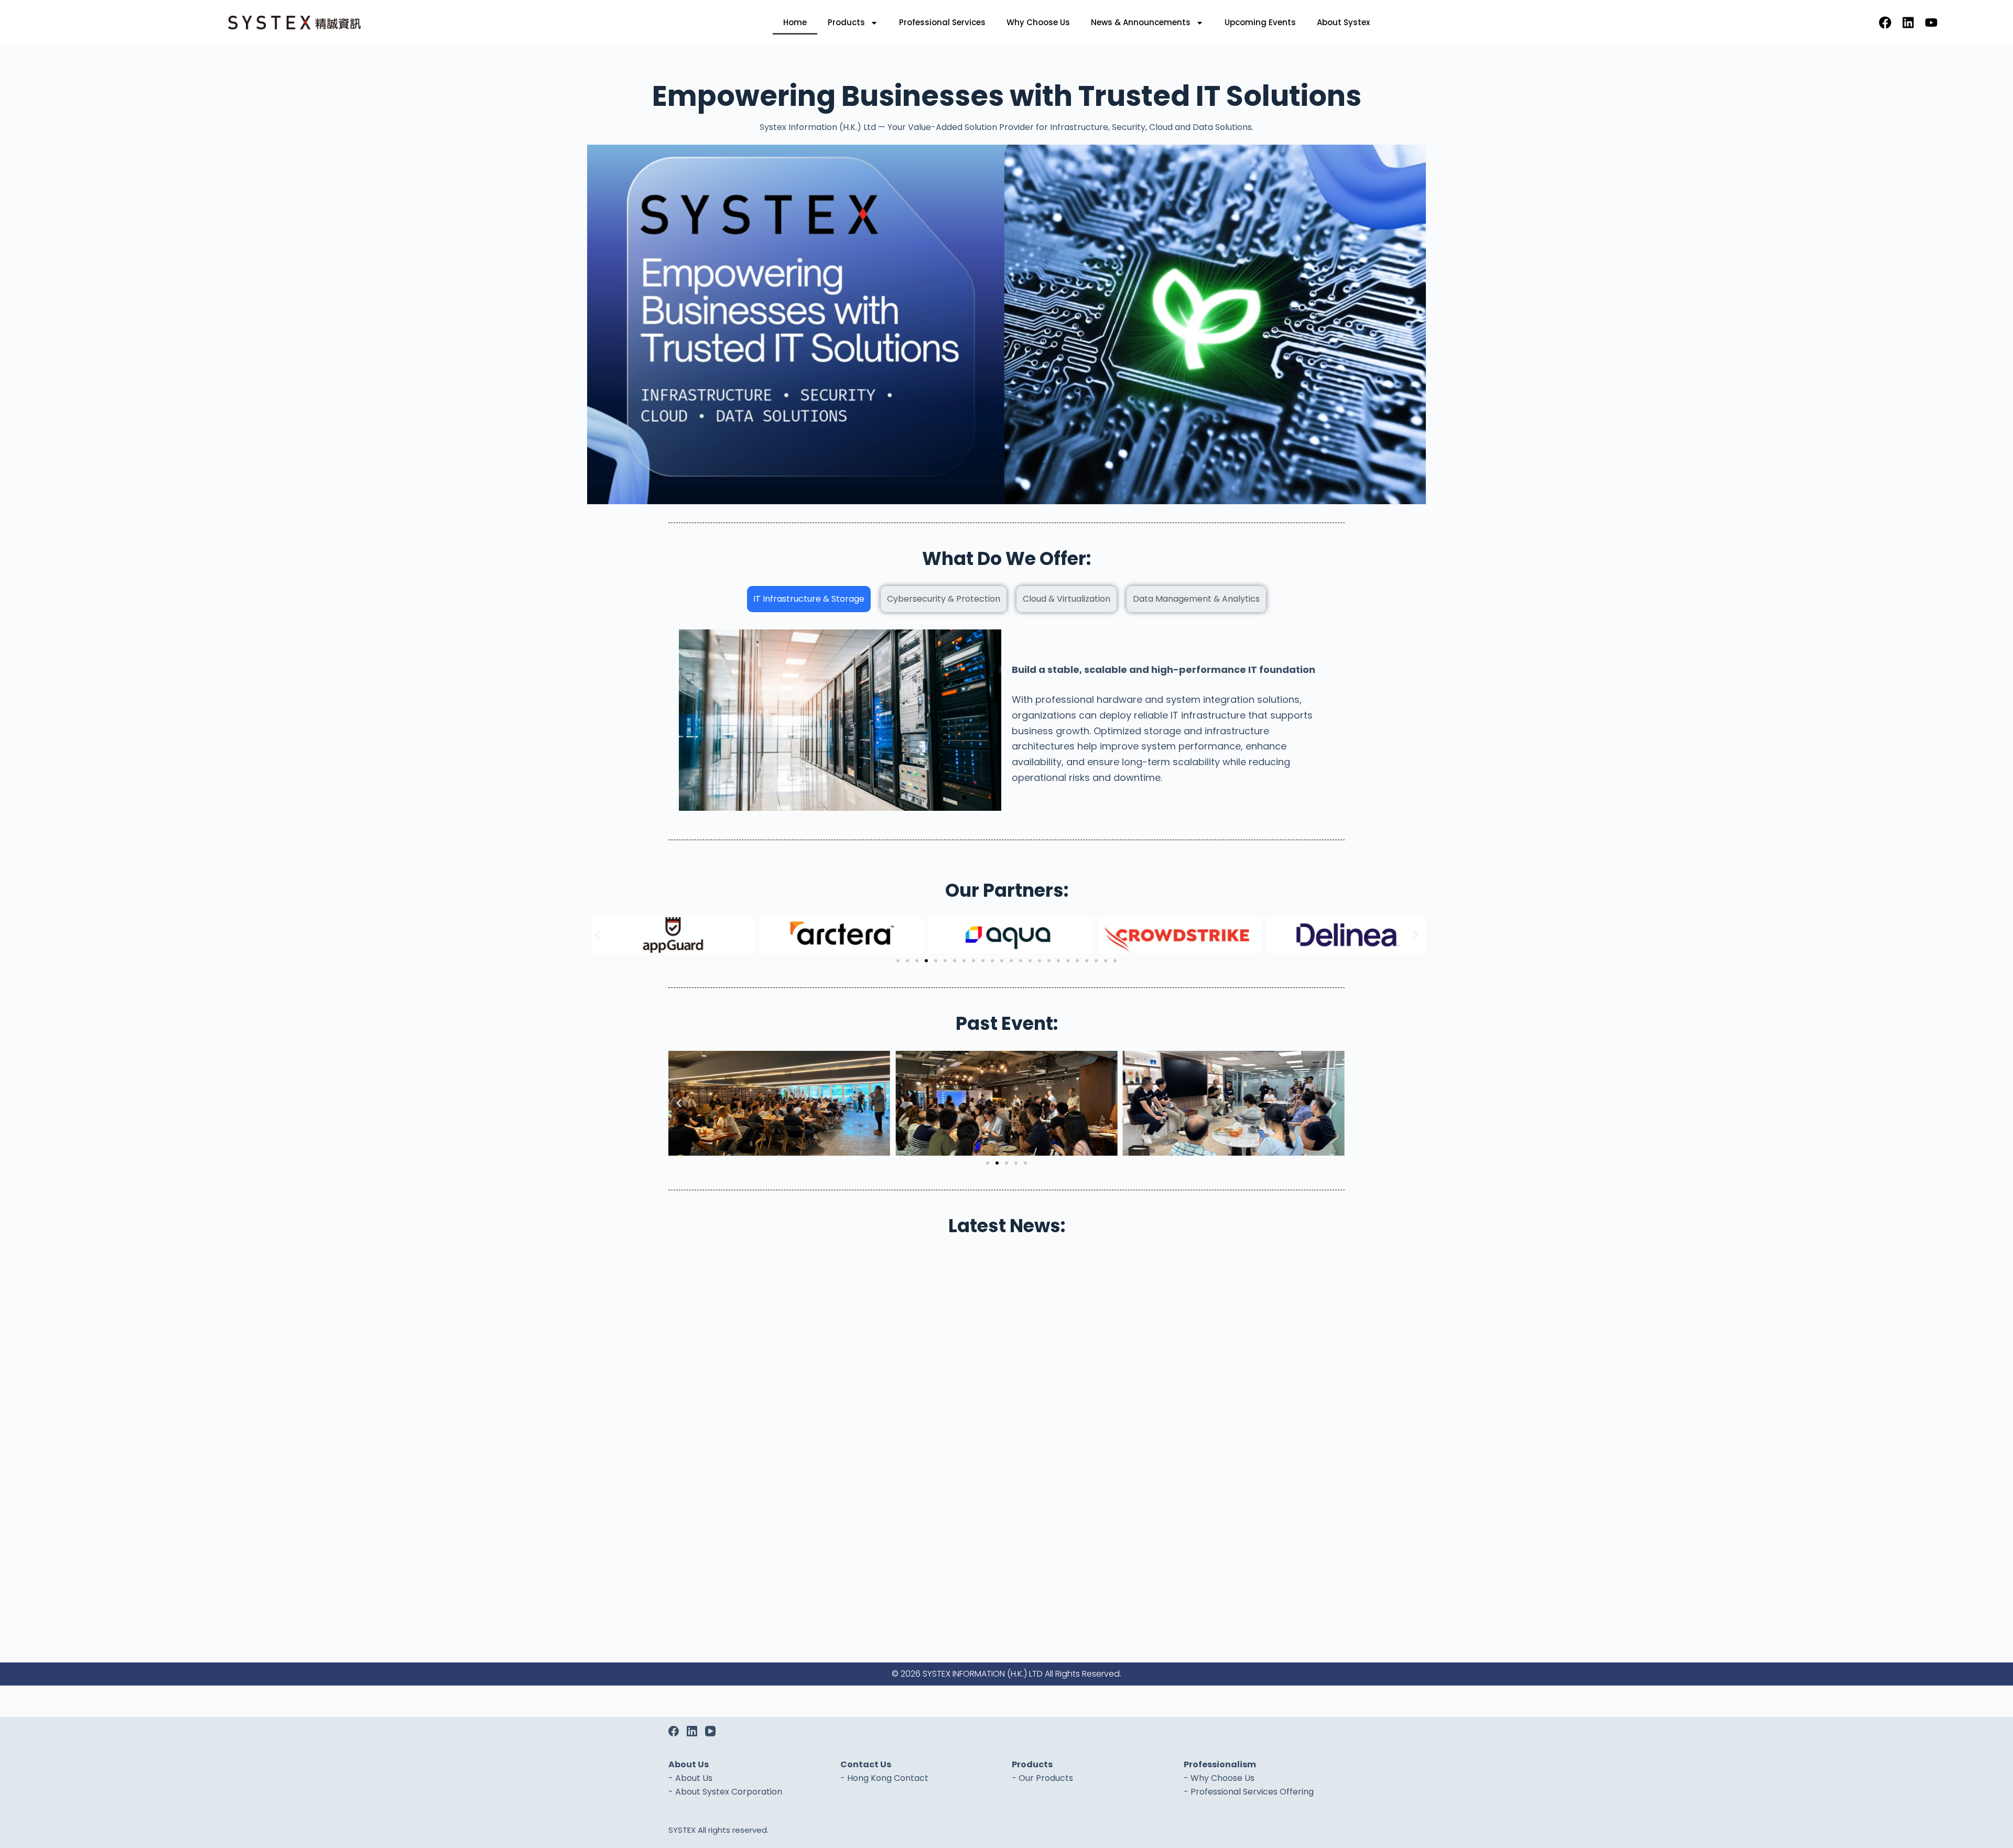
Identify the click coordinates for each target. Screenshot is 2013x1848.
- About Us (690, 1778)
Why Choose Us (1038, 22)
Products (846, 22)
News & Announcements (1141, 22)
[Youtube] (1931, 23)
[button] (598, 935)
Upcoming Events (1260, 22)
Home (795, 22)
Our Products (1046, 1778)
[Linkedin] (1908, 23)
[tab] (809, 599)
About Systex (1343, 22)
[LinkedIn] (692, 1731)
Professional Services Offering (1252, 1792)
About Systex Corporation (729, 1792)
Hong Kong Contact (888, 1778)
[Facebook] (1885, 23)
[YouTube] (710, 1731)
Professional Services (942, 22)
